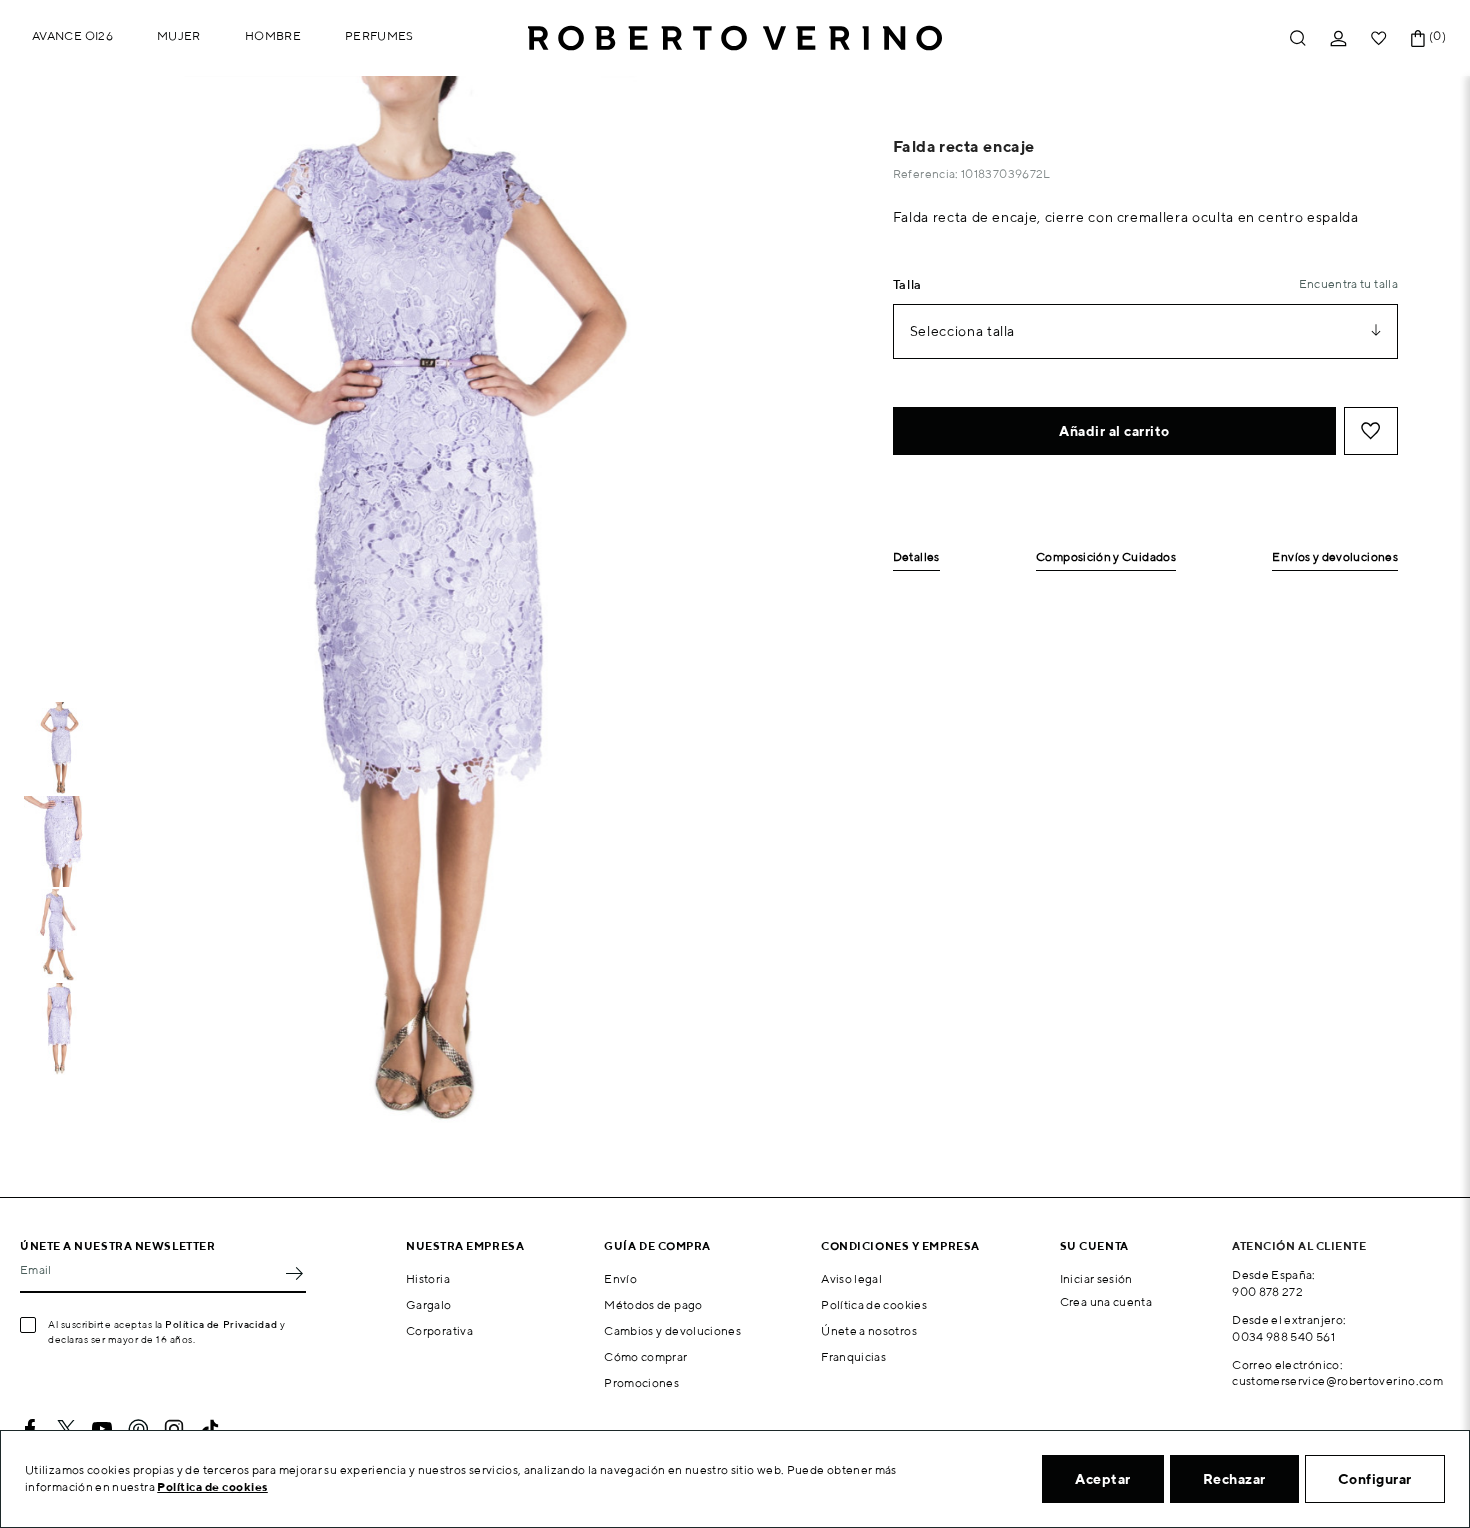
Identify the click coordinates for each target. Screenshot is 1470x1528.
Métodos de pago (653, 1304)
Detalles (916, 557)
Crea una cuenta (1106, 1301)
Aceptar (1103, 1479)
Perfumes (379, 35)
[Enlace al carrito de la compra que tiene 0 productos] (1418, 38)
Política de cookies (874, 1304)
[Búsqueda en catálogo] (1298, 38)
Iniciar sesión (1096, 1278)
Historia (428, 1278)
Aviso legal (851, 1278)
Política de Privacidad (221, 1324)
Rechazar (1234, 1479)
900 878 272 (1267, 1291)
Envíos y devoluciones (1335, 557)
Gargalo (429, 1304)
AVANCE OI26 (72, 35)
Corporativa (439, 1330)
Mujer (179, 35)
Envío (620, 1278)
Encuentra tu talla (1348, 283)
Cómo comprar (645, 1356)
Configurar (1375, 1479)
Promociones (641, 1382)
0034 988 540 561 (1283, 1336)
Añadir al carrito (1114, 431)
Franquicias (853, 1356)
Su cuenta (1094, 1245)
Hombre (273, 35)
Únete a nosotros (869, 1330)
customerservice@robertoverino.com (1337, 1380)
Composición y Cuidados (1106, 557)
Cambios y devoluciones (672, 1330)
